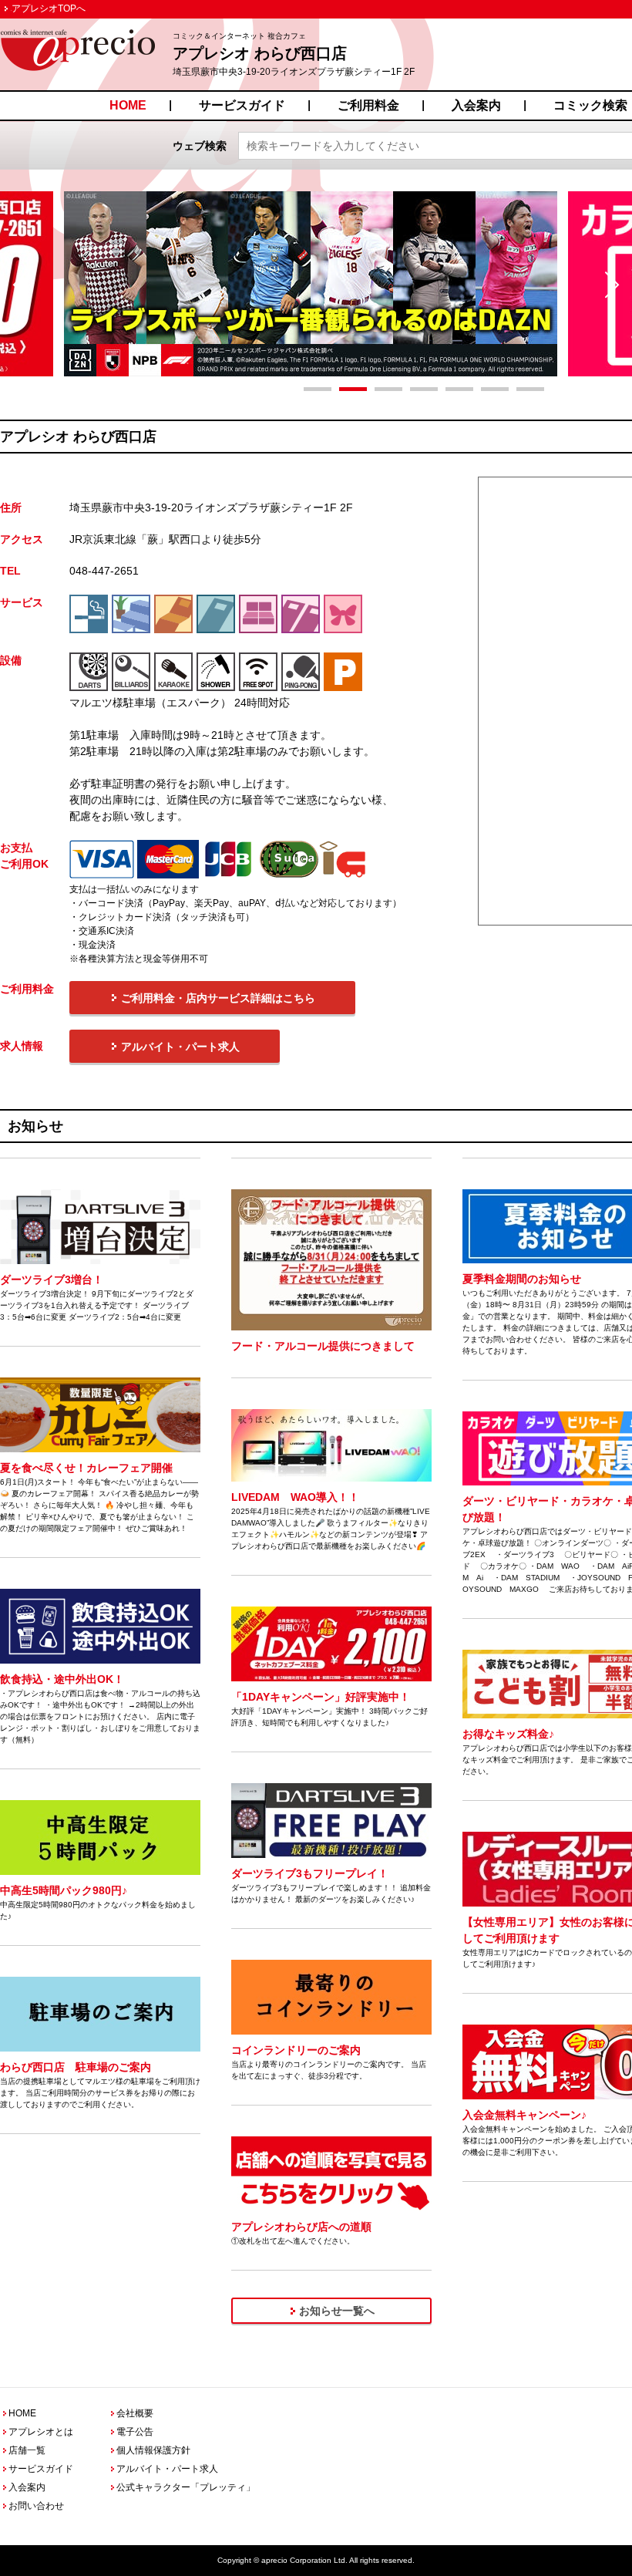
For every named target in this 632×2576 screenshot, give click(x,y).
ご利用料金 (368, 105)
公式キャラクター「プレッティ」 (186, 2487)
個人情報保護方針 (153, 2450)
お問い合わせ (36, 2506)
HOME (128, 105)
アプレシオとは (41, 2432)
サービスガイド (242, 105)
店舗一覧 (27, 2450)
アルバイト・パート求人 (167, 2469)
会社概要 (135, 2413)
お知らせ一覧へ (337, 2311)
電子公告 (135, 2432)
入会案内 (476, 105)
